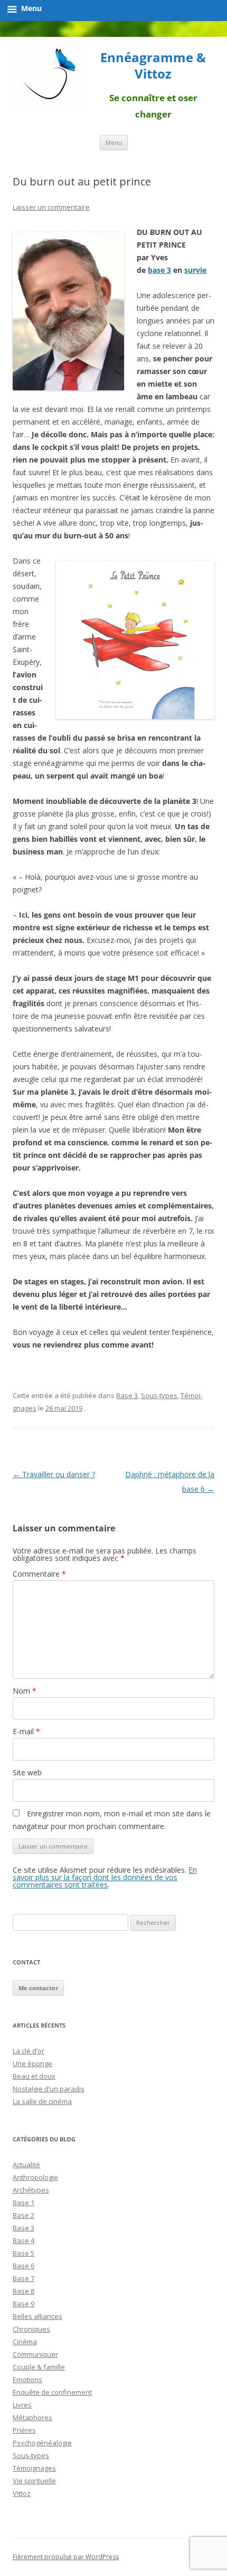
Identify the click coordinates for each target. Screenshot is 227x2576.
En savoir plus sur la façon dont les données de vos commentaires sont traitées (105, 1877)
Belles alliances (37, 2316)
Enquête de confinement (52, 2392)
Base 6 (23, 2266)
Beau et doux (34, 2076)
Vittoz (22, 2493)
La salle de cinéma (42, 2101)
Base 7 (23, 2278)
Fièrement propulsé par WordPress (66, 2557)
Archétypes (31, 2190)
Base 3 (127, 1395)
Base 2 (23, 2215)
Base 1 (23, 2203)
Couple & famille (39, 2367)
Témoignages (34, 2468)
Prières (24, 2430)
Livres (22, 2405)
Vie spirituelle (34, 2481)
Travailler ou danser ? (54, 1474)
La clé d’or (29, 2051)
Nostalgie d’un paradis (49, 2089)
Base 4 (23, 2240)
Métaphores (32, 2417)
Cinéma (25, 2342)
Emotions (27, 2380)
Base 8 (23, 2291)
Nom (25, 1691)
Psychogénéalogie (42, 2443)
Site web (27, 1772)
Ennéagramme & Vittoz (153, 66)
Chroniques (31, 2329)
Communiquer (35, 2354)
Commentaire (39, 1574)
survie (195, 270)
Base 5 (23, 2253)
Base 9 (23, 2304)
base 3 (159, 270)
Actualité (26, 2165)
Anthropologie (35, 2177)
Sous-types (159, 1395)
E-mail (26, 1731)
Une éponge (32, 2063)
